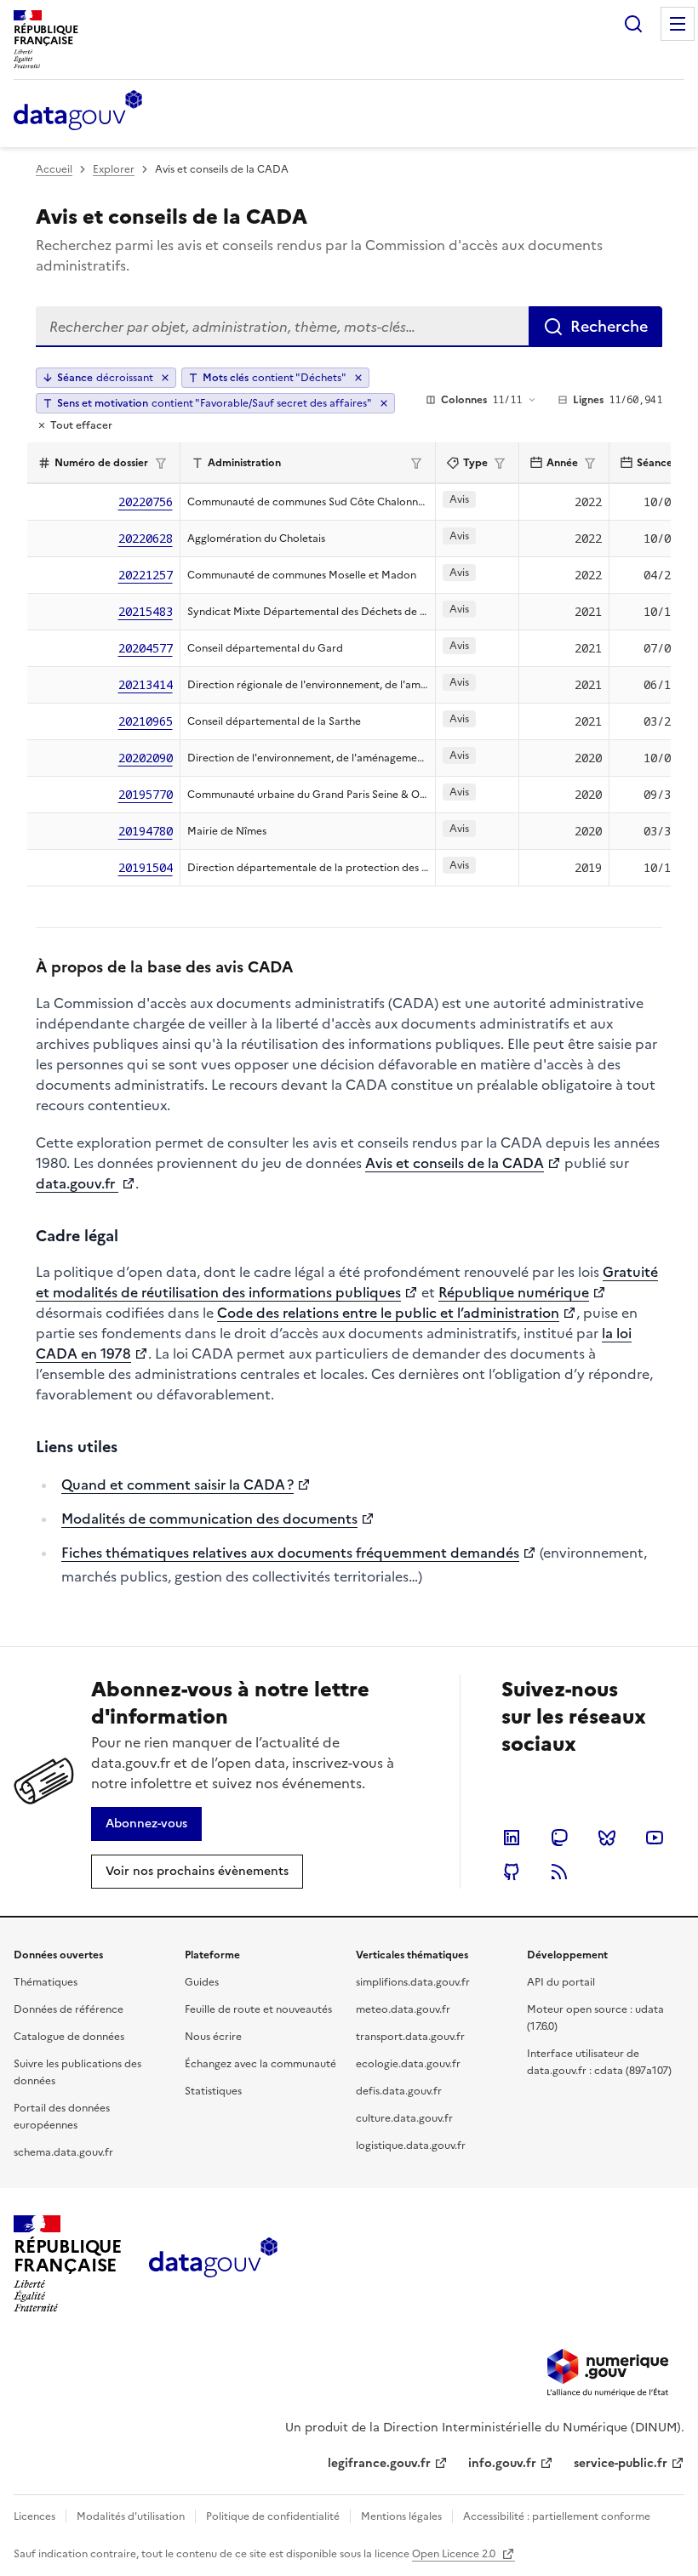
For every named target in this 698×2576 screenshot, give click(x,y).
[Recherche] (633, 24)
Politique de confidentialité (273, 2516)
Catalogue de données (69, 2037)
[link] (146, 1824)
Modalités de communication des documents (209, 1519)
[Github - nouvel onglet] (512, 1872)
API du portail (561, 1982)
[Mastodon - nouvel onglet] (559, 1838)
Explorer (114, 169)
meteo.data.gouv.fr (403, 2009)
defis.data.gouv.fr (399, 2091)
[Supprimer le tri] (165, 378)
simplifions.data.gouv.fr (413, 1982)
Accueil (54, 169)
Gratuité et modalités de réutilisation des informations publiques (347, 1282)
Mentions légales (401, 2516)
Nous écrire (213, 2037)
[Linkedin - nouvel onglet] (512, 1838)
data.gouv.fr (77, 1183)
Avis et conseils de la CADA (455, 1163)
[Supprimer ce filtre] (358, 378)
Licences (34, 2516)
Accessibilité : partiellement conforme (557, 2516)
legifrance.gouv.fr (379, 2463)
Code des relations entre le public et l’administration (388, 1313)
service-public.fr (621, 2463)
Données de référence (69, 2009)
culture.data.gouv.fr (404, 2118)
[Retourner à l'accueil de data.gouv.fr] (78, 111)
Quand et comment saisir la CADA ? (177, 1485)
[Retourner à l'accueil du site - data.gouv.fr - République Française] (213, 2264)
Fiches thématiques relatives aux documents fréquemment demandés (290, 1553)
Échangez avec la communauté (260, 2064)
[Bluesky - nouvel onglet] (607, 1838)
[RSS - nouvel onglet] (559, 1872)
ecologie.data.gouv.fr (408, 2064)
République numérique (514, 1292)
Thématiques (46, 1982)
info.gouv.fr (502, 2463)
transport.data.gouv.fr (410, 2037)
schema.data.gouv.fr (63, 2152)
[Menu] (678, 24)
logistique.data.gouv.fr (411, 2146)
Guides (202, 1982)
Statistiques (213, 2091)
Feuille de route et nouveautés (258, 2009)
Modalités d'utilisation (131, 2516)
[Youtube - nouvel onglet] (655, 1838)
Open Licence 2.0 (455, 2554)
